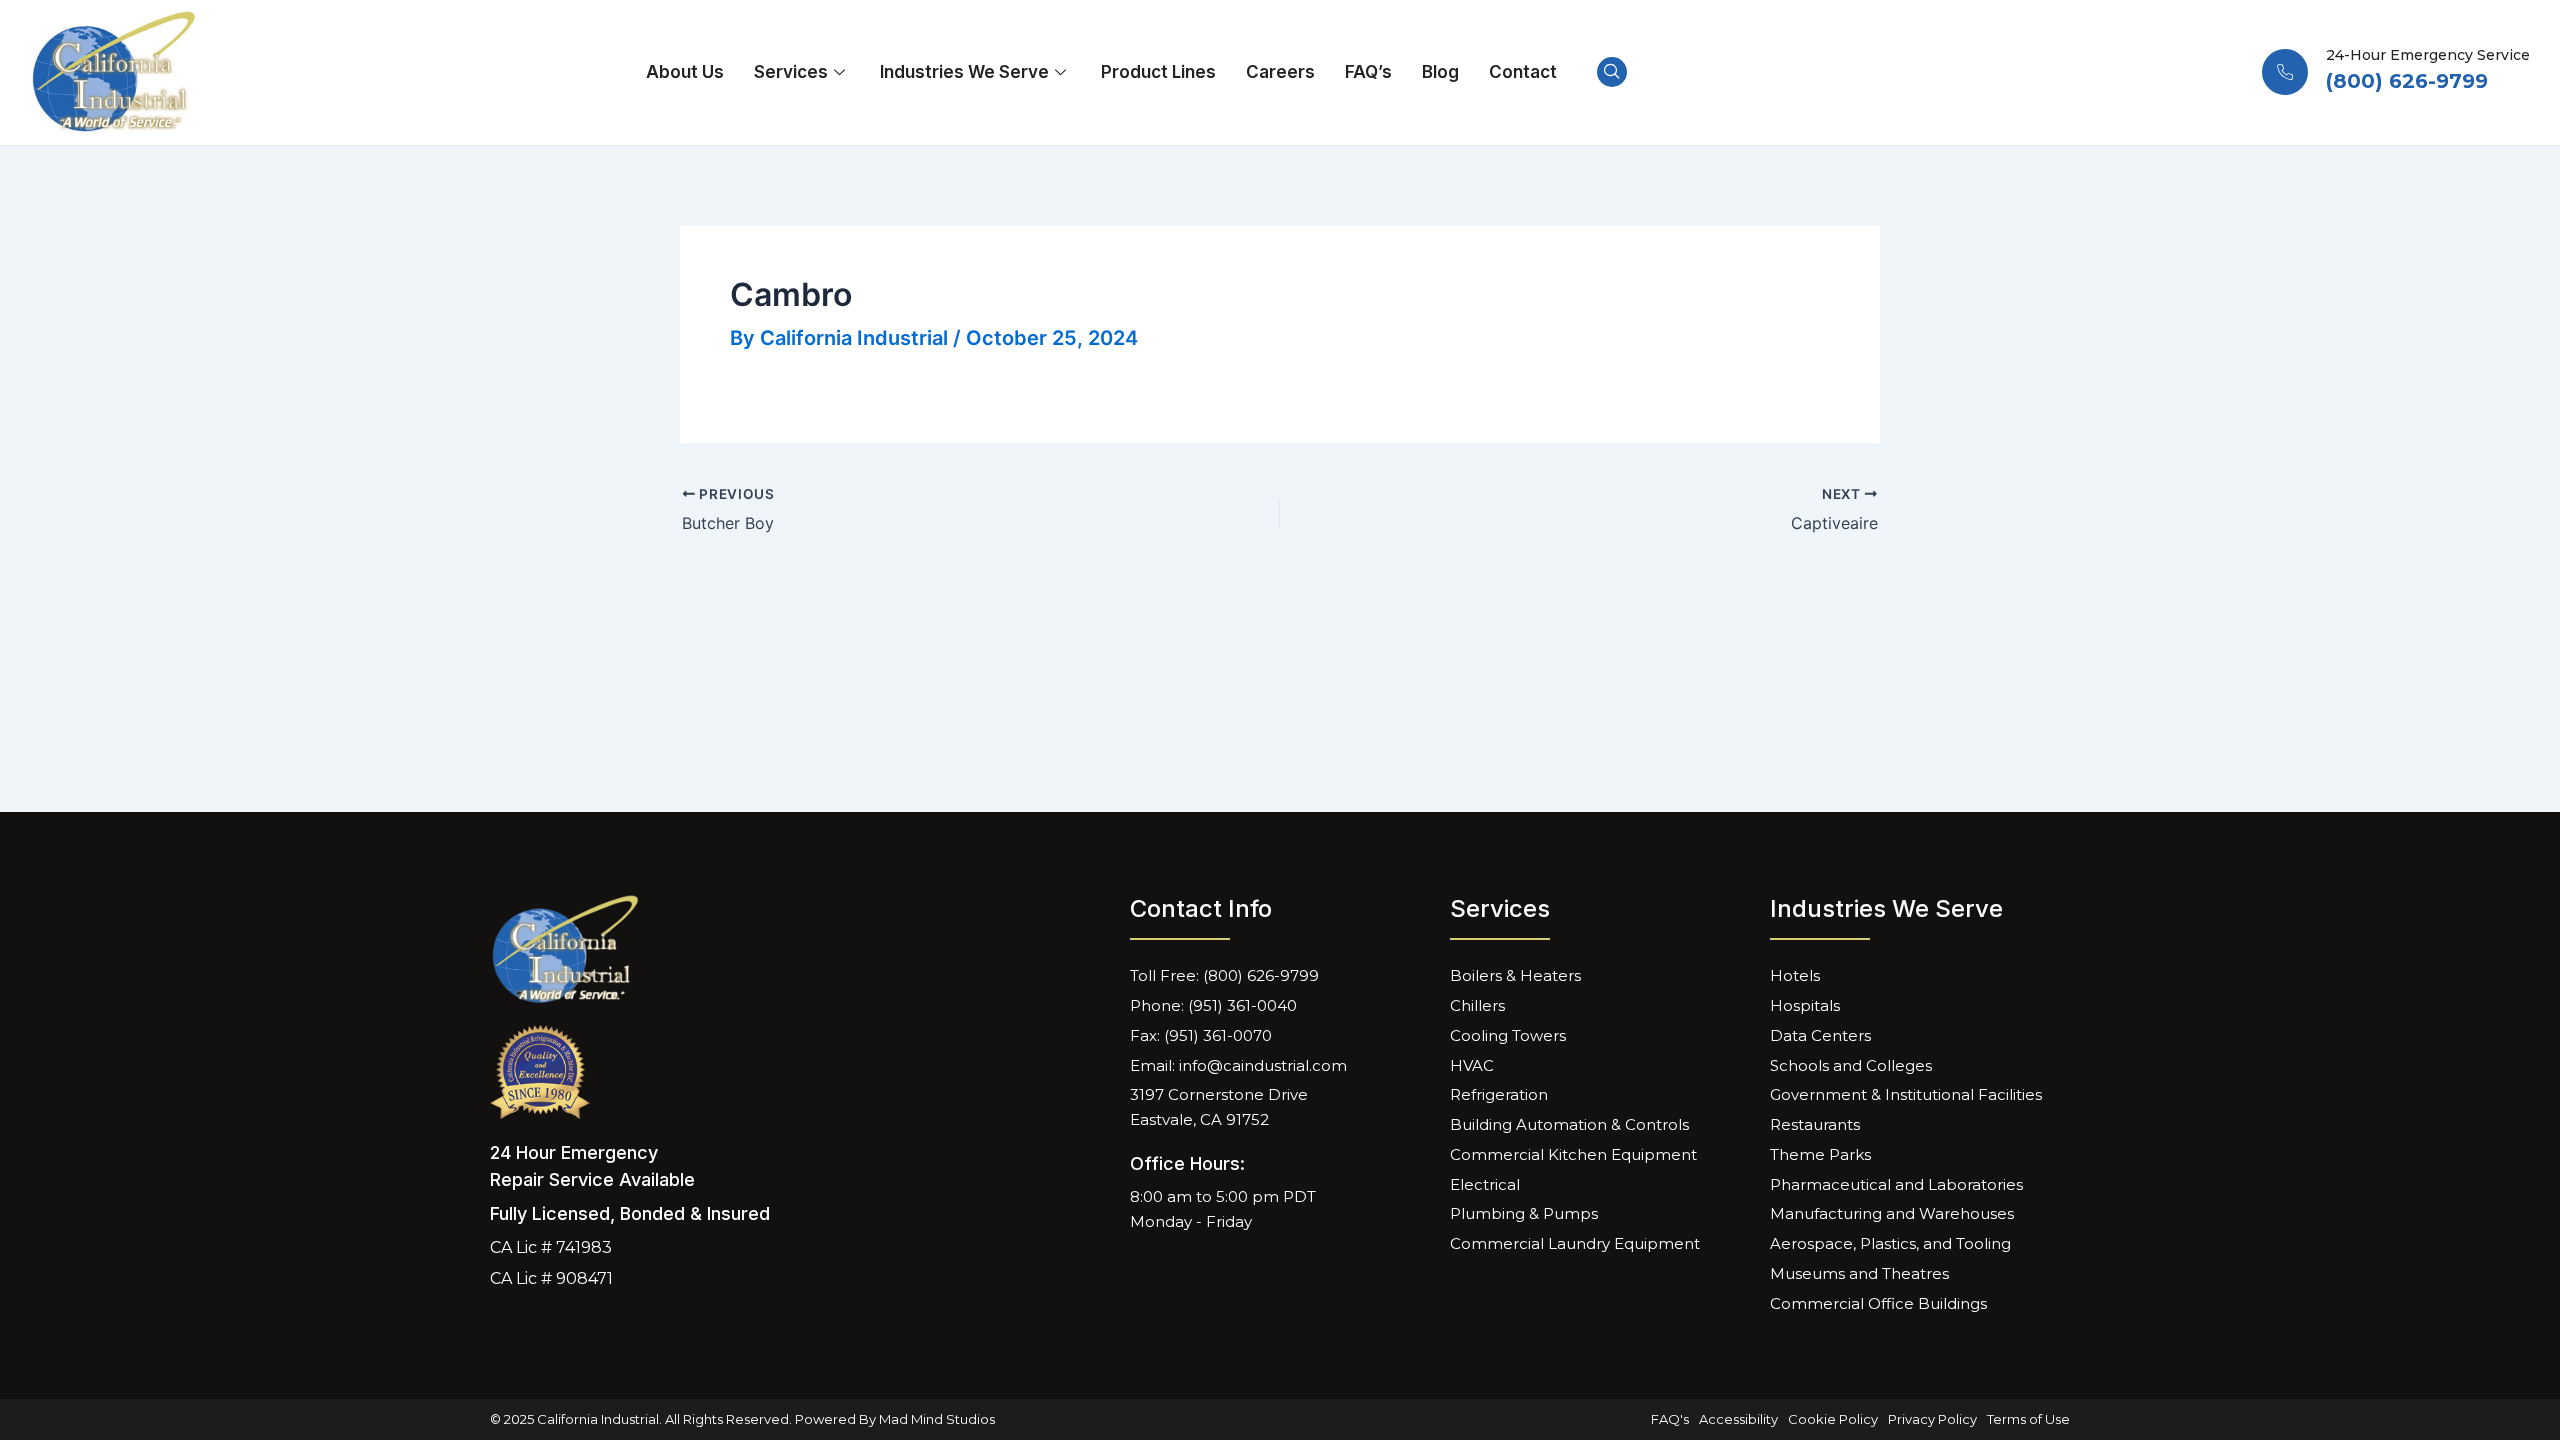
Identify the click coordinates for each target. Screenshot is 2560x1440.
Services (791, 72)
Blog (1440, 72)
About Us (685, 72)
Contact (1523, 72)
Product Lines (1158, 72)
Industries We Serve (964, 72)
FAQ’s (1368, 72)
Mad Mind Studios (937, 1419)
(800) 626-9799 (2407, 81)
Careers (1280, 72)
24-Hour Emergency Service (2428, 55)
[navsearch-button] (1612, 72)
